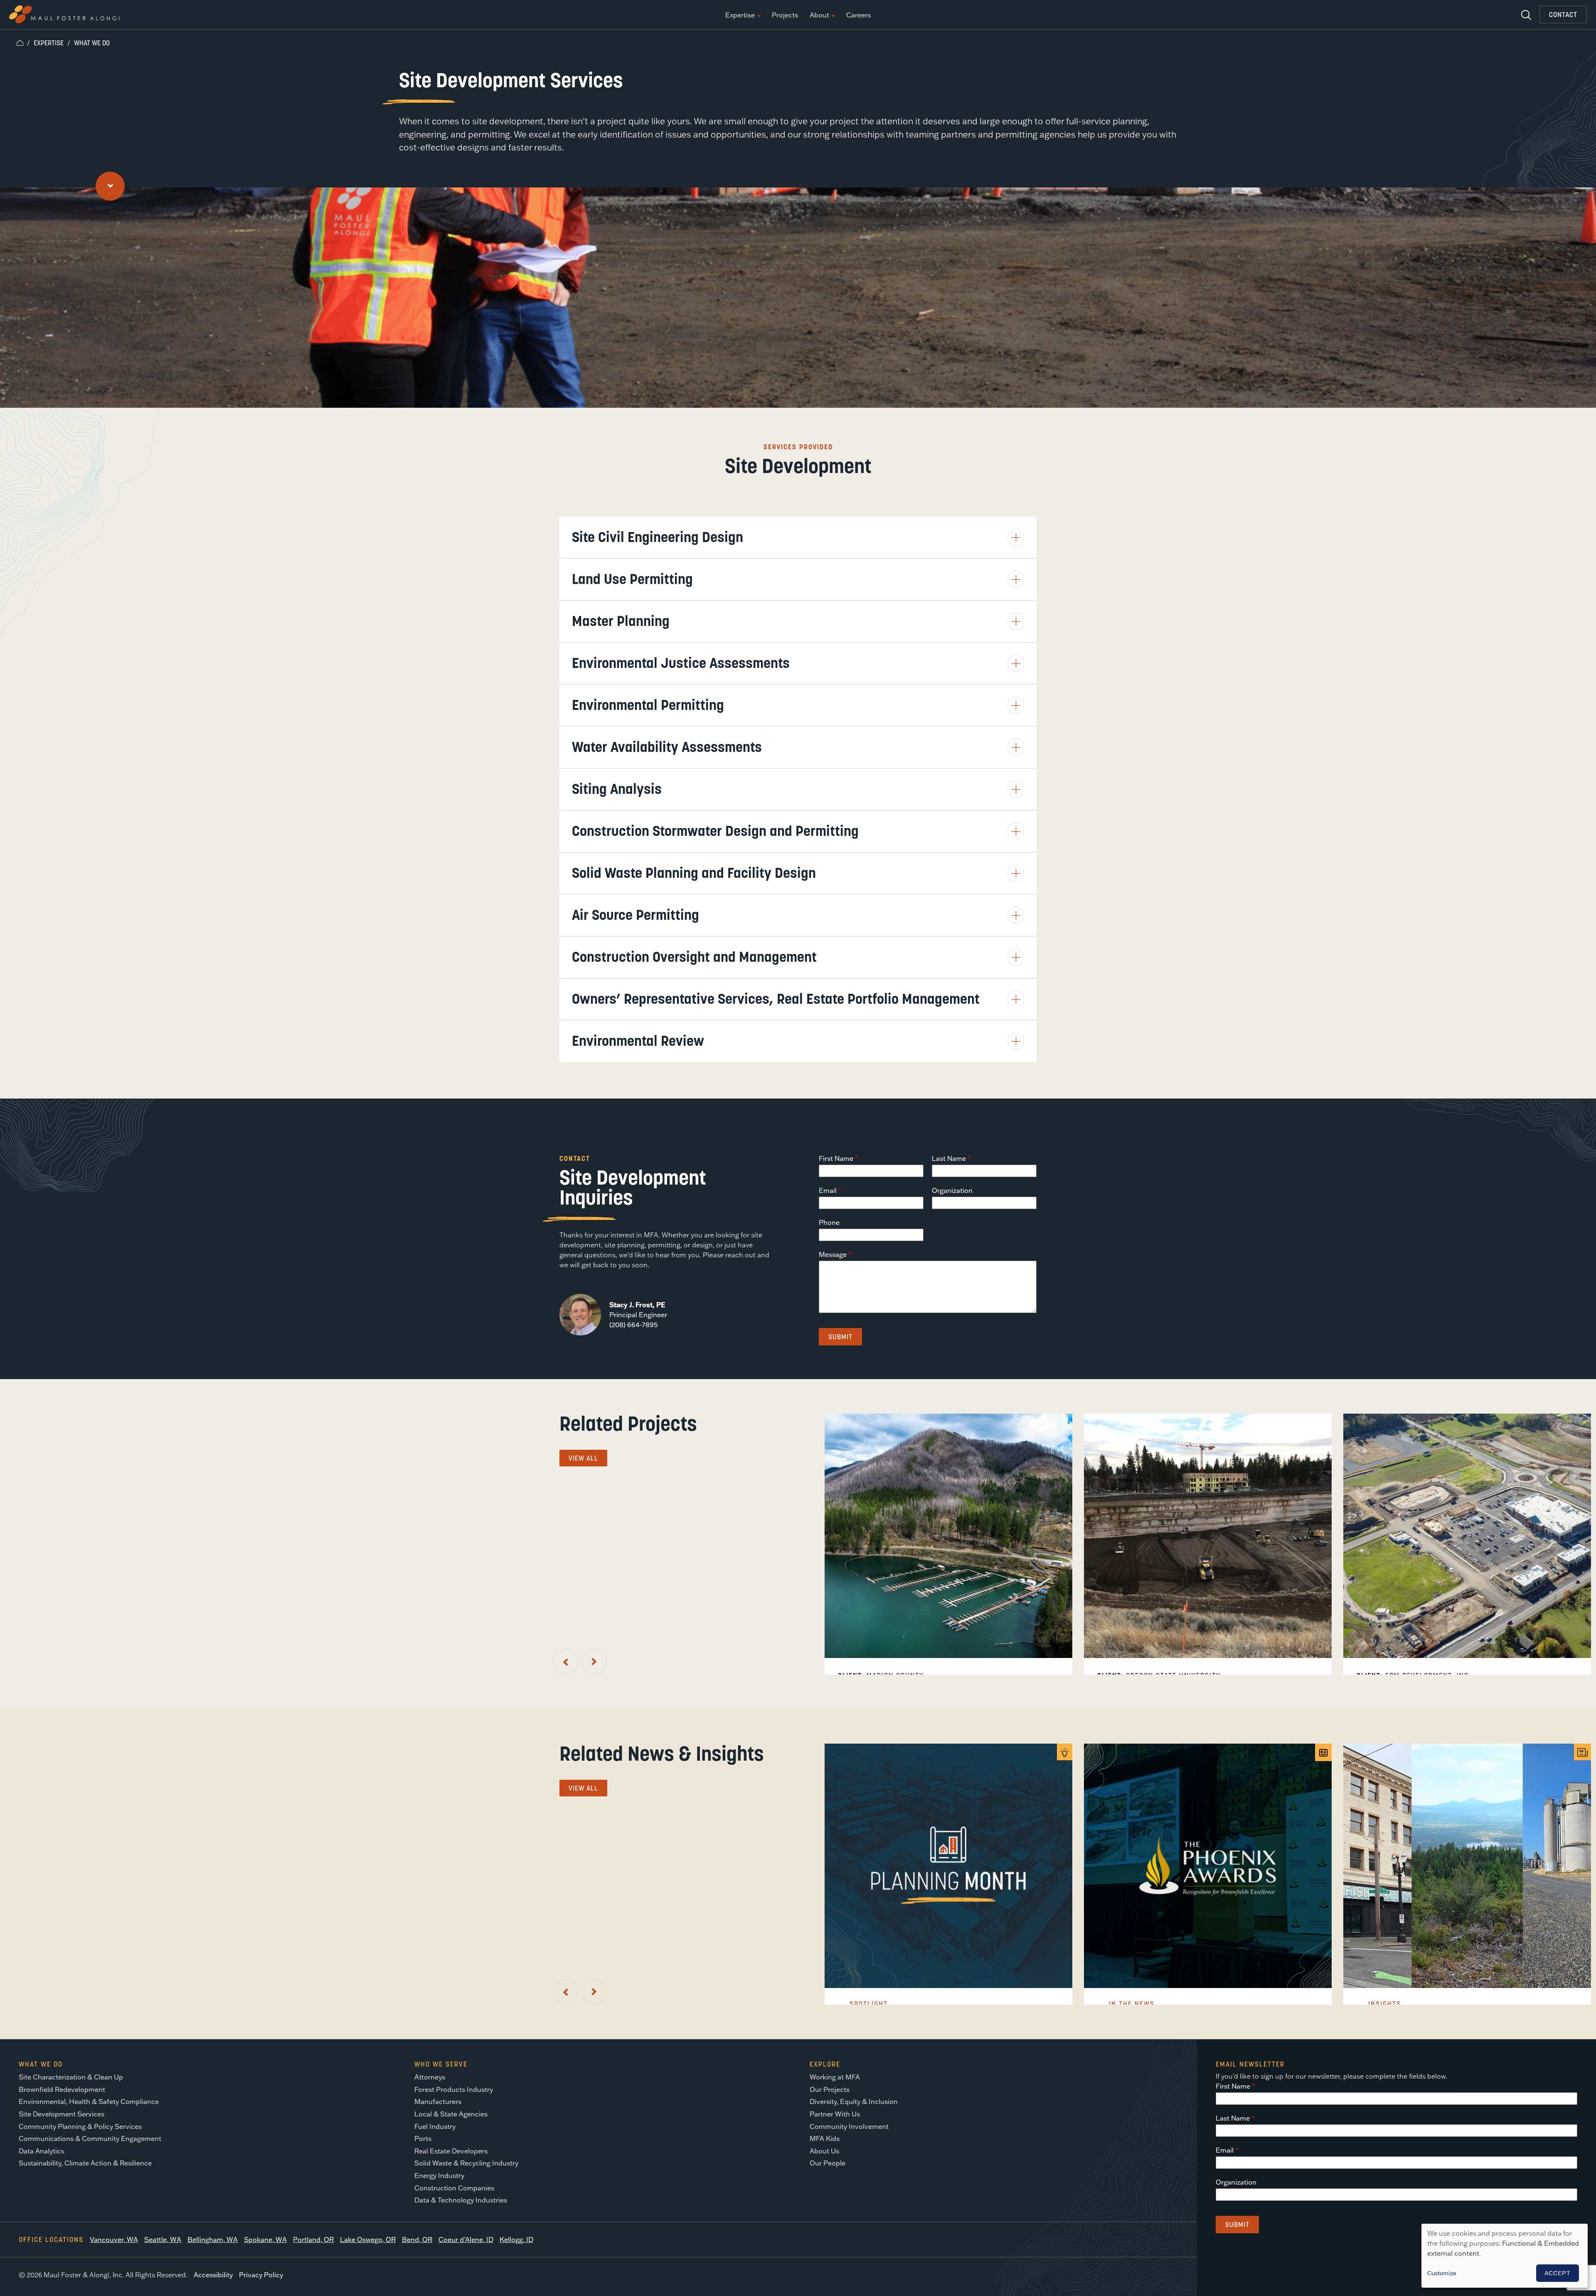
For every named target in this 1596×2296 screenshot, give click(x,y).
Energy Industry (439, 2175)
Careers (858, 15)
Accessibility (213, 2275)
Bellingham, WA (213, 2239)
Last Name (949, 1158)
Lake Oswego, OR (368, 2239)
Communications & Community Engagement (90, 2138)
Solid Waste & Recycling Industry (466, 2163)
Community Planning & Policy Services (80, 2126)
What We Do (92, 43)
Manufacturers (438, 2101)
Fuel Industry (435, 2126)
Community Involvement (849, 2126)
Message (833, 1254)
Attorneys (430, 2077)
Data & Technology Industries (461, 2200)
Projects (785, 15)
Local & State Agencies (451, 2114)
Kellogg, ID (516, 2239)
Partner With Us (835, 2114)
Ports (423, 2138)
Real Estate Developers (451, 2151)
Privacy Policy (261, 2275)
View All (583, 1458)
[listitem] (948, 1544)
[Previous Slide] (565, 1662)
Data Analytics (41, 2151)
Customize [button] (1442, 2273)
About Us (824, 2151)
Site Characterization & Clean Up (71, 2077)
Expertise (740, 15)
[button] (798, 537)
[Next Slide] (594, 1662)
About (819, 15)
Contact (1563, 15)
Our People (828, 2163)
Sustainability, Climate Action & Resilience (85, 2163)
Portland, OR (313, 2239)
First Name (836, 1158)
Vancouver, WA (114, 2239)
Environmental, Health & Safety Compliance (89, 2101)
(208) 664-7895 (633, 1325)
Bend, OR (417, 2239)
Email (828, 1190)
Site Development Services (62, 2114)
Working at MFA (835, 2077)
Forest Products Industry (454, 2089)
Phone (829, 1222)
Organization (952, 1190)
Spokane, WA (265, 2239)
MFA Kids (825, 2138)
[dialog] (1505, 2256)
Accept (1558, 2273)
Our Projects (830, 2089)
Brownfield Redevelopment (62, 2089)
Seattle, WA (163, 2239)
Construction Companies (454, 2188)
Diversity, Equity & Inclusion (854, 2101)
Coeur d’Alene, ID (466, 2239)
